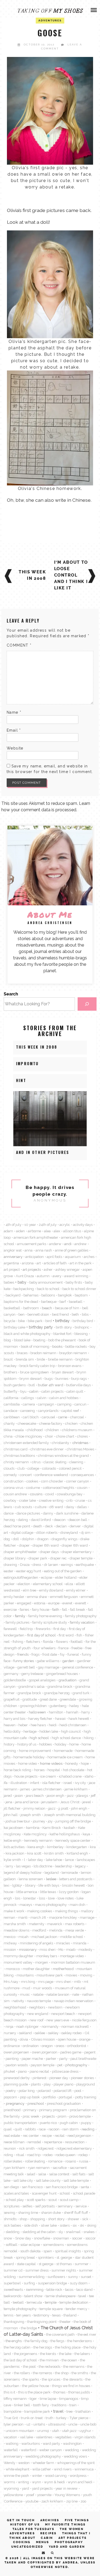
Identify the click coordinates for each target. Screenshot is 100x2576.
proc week (31, 2116)
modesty (85, 1949)
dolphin (28, 1539)
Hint (21, 1080)
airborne (34, 1231)
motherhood (63, 1969)
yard (25, 2488)
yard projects (42, 2488)
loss (42, 1898)
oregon (47, 2046)
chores (82, 1436)
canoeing (28, 1411)
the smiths (80, 2373)
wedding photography (43, 2456)
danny (48, 1513)
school (65, 2193)
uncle (73, 2424)
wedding (72, 2450)
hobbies (45, 1744)
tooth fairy (41, 2405)
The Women (72, 2529)
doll (16, 1539)
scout (53, 2200)
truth (49, 2418)
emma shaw (37, 1597)
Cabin (47, 2538)
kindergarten (77, 1847)
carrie (63, 1417)
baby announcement (46, 1282)
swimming (35, 2289)
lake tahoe (54, 1860)
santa (85, 2187)
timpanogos (69, 2399)
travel (58, 2411)
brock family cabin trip (37, 1366)
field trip (26, 1629)
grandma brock (60, 1686)
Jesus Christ (70, 1802)
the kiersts (48, 2354)
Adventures (22, 2533)
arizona (28, 1263)
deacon (60, 1520)
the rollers (22, 2373)
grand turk (81, 1693)
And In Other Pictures (43, 1152)
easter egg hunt (29, 1571)
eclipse (47, 1577)
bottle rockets (76, 1346)
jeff (93, 1795)
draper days (49, 1552)
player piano (63, 2084)
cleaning (76, 1462)
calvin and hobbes (64, 1398)
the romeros (42, 2373)
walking (12, 2443)
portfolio (49, 2097)
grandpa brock (29, 1693)
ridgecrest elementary (74, 2148)
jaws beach (35, 1795)
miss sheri (47, 1949)
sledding (13, 2232)
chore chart (65, 1436)
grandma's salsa (31, 1686)
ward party (51, 2443)
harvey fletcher (40, 1718)
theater (65, 2322)
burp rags (79, 1378)
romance (55, 2161)
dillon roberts (47, 1532)
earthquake (85, 1565)
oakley (53, 2033)
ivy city (80, 1783)
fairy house (41, 1609)
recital (60, 2135)
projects (48, 2116)
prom (62, 2116)
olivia (24, 2039)
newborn (55, 2007)
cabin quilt (75, 1391)
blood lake (22, 1340)
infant (35, 1783)
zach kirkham (52, 2501)
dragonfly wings (64, 1539)
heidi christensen (73, 1725)
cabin (34, 1391)
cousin (82, 1488)
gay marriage (49, 1667)
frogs (35, 1654)
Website (15, 748)
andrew (81, 1244)
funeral (73, 1654)
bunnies (62, 1378)
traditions (59, 2405)
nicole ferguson (84, 2020)
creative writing (51, 1500)
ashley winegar (68, 1269)
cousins (36, 1494)
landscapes (86, 1860)
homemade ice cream (65, 1757)
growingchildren (33, 1706)
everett (81, 1603)
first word (66, 1635)
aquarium (73, 1257)
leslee (51, 1879)
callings (28, 1398)
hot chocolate (74, 1770)
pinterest (39, 2078)
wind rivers (63, 2469)
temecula (34, 2302)
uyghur (85, 2431)
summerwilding (32, 2277)
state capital (26, 2264)
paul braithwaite (83, 2059)
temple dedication (74, 2302)
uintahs (39, 2424)
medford (39, 1930)
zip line (72, 2501)
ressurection (75, 2142)
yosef (30, 2495)
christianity (60, 1443)
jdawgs (82, 1795)
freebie (77, 1648)
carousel (48, 1417)
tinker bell (22, 2405)
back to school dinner (79, 1289)
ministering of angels (36, 1943)
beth (75, 1314)
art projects (32, 1269)
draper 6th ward (46, 1545)
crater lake (28, 1500)
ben (21, 1314)
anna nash (44, 1250)
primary (30, 2110)
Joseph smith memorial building (70, 1815)
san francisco (32, 2187)
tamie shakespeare (61, 2296)
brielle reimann (60, 1359)
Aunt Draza (25, 1276)
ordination (31, 2046)
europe (54, 1603)
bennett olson (38, 1314)
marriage (87, 1917)
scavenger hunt (44, 2193)
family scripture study (50, 1622)
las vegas (23, 1866)
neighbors (37, 2007)
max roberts (75, 1924)
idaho (89, 1776)
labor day (35, 1860)
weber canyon (51, 2450)
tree (69, 2411)
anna (29, 1250)
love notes (66, 1898)
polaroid (44, 2091)
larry (9, 1866)
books (57, 1346)
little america (27, 1892)
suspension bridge (52, 2283)
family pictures (17, 1622)
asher (48, 1269)
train (73, 2405)
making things (66, 1911)
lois (18, 1898)
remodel (34, 2142)
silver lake (49, 2225)
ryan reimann (39, 2168)
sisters (65, 2225)
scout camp (69, 2200)
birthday (62, 1321)
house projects (26, 1776)
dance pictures (28, 1513)
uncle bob (88, 2424)
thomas (59, 2392)
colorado (49, 1468)
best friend (60, 1314)
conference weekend (51, 1475)
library (30, 1885)
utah (56, 2431)
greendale (68, 1699)
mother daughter (36, 1969)
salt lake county (48, 2180)
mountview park (50, 1975)
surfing (29, 2283)
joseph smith (31, 1815)
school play (15, 2200)
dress (37, 1565)
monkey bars (47, 1956)
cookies (32, 1481)
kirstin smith (54, 1853)
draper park (38, 1558)
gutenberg (58, 1706)
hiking (89, 1738)
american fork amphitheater (36, 1237)
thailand (70, 2315)
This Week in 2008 (32, 575)
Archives (50, 2520)
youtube (32, 2501)
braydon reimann (73, 1353)
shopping (38, 2219)
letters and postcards (76, 1879)
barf (63, 1301)
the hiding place (68, 2347)
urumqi (43, 2431)
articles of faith (55, 1263)
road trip (34, 2155)
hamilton (56, 1712)
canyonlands (48, 1411)
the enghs (14, 2341)
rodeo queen (65, 2155)
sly (61, 2232)
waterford (29, 2450)
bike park (35, 1321)
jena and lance (27, 1802)
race (42, 2129)
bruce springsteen (34, 1372)
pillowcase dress (65, 2071)
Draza (25, 1565)
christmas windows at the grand (63, 1455)
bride (41, 1359)
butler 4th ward (51, 1385)
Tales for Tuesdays (33, 2529)
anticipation (35, 1257)
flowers (62, 1642)
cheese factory (51, 1423)
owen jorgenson (45, 2052)
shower (73, 2219)
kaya (86, 1834)
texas (56, 2315)
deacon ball (78, 1520)
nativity (18, 2001)
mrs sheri (64, 1982)
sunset (86, 2277)
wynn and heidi (80, 2482)
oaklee (40, 2033)
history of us (27, 1744)
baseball (76, 1301)
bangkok (65, 1295)
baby (22, 1282)
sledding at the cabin (39, 2232)
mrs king (28, 1982)
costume (33, 1488)
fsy (62, 1654)
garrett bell (26, 1667)
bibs (85, 1314)
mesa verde (75, 1930)
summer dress (37, 2270)
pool (78, 2091)
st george (46, 2264)
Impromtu (27, 1063)
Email (14, 730)
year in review (67, 2488)
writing (23, 2482)
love (51, 1898)
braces (22, 1353)
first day (60, 1629)
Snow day (23, 2238)
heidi (53, 1725)
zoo (83, 2501)
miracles (63, 1943)
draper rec (58, 1558)
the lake (65, 2354)
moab (71, 1949)
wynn (37, 2482)
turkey (61, 2418)
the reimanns (74, 2366)
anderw (55, 1244)
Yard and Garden (67, 2547)
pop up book (30, 2097)
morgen (42, 1962)
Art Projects (73, 2538)
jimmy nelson (34, 1808)
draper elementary (77, 1552)
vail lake (27, 2437)
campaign (46, 1404)
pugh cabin (69, 2123)
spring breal (25, 2257)
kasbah (69, 1828)
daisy (70, 1507)
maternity (37, 1924)
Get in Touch (21, 2520)
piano (22, 2071)
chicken (71, 1423)
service (81, 2206)
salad (31, 2174)
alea (47, 1231)
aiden (20, 1231)
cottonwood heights (59, 1488)
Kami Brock (52, 1828)
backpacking (24, 1289)
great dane (48, 1699)
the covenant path (60, 2334)
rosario (71, 2161)
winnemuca (84, 2469)
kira (93, 1847)
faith (56, 1609)
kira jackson (15, 1853)
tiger (33, 2399)
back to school (48, 1289)
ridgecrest (46, 2148)
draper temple (81, 1558)
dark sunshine (67, 1513)
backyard (13, 1295)
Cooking (22, 2542)
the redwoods (49, 2366)
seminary (65, 2206)
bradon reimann (43, 1353)
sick (85, 2219)
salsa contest (59, 2174)
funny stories (24, 1661)
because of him (67, 1308)
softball (11, 2245)
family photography (81, 1616)
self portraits (45, 2206)
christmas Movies (80, 1449)
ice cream (48, 1776)
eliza (69, 1584)
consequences (82, 1475)
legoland (52, 1872)
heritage (30, 1731)
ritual (20, 2155)
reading (88, 2129)
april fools (54, 1257)
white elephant (17, 2469)
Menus (43, 2542)
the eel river (87, 2334)
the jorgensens (25, 2354)
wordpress (78, 2475)
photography (76, 2065)
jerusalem (49, 1802)
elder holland (66, 1577)
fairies (24, 1609)
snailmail (73, 2232)
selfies (27, 2206)
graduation (67, 1680)
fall (65, 1609)
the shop (62, 2373)
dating (23, 1520)
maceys (26, 1905)
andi (68, 1244)
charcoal (77, 1417)
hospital (54, 1770)
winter (37, 2475)
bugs (49, 1378)
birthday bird (83, 1321)
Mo (61, 1949)
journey (39, 1821)
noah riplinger (27, 2026)
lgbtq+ (17, 1885)
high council (71, 1731)
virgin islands (85, 2437)
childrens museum (77, 1430)
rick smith (27, 2148)
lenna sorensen (31, 1879)
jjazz (52, 1808)
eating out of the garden (63, 1571)
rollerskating (35, 2161)
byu (23, 1391)
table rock (54, 2289)
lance (69, 1860)
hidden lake (49, 1731)
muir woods (43, 1988)
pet (60, 2065)
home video (27, 1763)
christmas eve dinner (47, 1449)
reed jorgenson (79, 2135)
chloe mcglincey (29, 1436)
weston (24, 2463)
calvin (42, 1398)
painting (12, 2059)
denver (75, 1526)
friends (23, 1654)
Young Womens (67, 2495)
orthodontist (77, 2046)
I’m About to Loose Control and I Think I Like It (71, 575)
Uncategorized (27, 2547)
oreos (60, 2046)
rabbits (30, 2129)
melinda (56, 1930)
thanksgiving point (42, 2322)
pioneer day (59, 2078)
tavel (82, 2296)
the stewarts (73, 2379)
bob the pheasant (62, 1340)
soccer (77, 2238)
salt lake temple (76, 2180)
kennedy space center (73, 1840)
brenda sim (25, 1359)
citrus (36, 1462)
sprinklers (46, 2257)
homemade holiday (29, 1757)
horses (39, 1770)
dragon (43, 1539)
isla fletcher (51, 1783)
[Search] (87, 1004)
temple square (51, 2309)
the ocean (69, 2360)
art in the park (81, 1263)
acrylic (65, 1225)
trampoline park (37, 2411)
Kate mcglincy (35, 1834)
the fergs (57, 2341)
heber (23, 1725)
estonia (40, 1603)
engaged (24, 1603)
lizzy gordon (69, 1892)
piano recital (39, 2071)
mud (26, 1988)
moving (86, 1975)
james (25, 1789)
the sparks (31, 2379)
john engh (79, 1808)
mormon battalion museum (73, 1962)
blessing (81, 1334)
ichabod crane (70, 1776)
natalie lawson (58, 1994)
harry (86, 1712)
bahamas (31, 1295)
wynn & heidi (54, 2482)
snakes (89, 2232)
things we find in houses (71, 2386)
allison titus (72, 1231)
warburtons (31, 2443)
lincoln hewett (73, 1885)
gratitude (30, 1699)
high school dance (66, 1738)
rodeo (48, 2155)
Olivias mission (43, 2039)
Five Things (77, 2520)
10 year (30, 1225)
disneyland (69, 1532)
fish (79, 1635)
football (77, 1642)
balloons (48, 1295)
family (20, 1616)
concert (26, 1475)
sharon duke (51, 2212)
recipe (47, 2135)
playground (86, 2084)
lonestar (30, 1898)
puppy (86, 2123)
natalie (38, 1994)
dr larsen (51, 1565)
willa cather (42, 2469)
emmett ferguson (64, 1597)
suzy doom (79, 2283)
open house (67, 2039)
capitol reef (70, 1411)
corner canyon (78, 1481)
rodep (83, 2155)
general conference (78, 1667)
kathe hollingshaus (65, 1834)
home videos (51, 1763)
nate (76, 1994)
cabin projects (52, 1391)
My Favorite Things (65, 2525)
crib (69, 1500)
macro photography (51, 1905)
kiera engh (36, 1847)
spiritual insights (68, 2251)
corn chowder (52, 1481)
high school (39, 1738)
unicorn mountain (20, 2431)
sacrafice (60, 2168)
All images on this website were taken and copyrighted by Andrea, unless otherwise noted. (50, 2563)
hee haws (38, 1725)
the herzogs (43, 2347)
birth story (64, 1327)
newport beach (63, 2014)
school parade (84, 2193)
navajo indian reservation (74, 2001)
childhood (35, 1430)
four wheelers (45, 1648)
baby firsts (74, 1282)
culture (41, 1507)
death (38, 1526)
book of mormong (35, 1346)
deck (49, 1526)
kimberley (55, 1847)
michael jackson (44, 1937)
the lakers (82, 2354)
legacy (80, 1866)
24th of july (48, 1225)
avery (57, 1276)
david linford (41, 1520)
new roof (37, 2020)
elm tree (30, 1590)
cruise (80, 1500)
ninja (9, 2026)
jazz (70, 1795)
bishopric (82, 1327)
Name (14, 712)
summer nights (64, 2270)
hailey (74, 1706)
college (33, 1468)
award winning (76, 1276)
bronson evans (70, 1366)
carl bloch (31, 1417)
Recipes (48, 2533)
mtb (77, 1982)
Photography (69, 2542)
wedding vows (75, 2456)
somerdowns (53, 2245)
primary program (53, 2110)
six (75, 2225)
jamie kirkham (76, 1789)
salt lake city (23, 2180)
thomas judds (79, 2392)
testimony (41, 2315)
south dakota (30, 2251)
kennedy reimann (38, 1840)
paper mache (32, 2059)
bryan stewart (63, 1372)
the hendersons (79, 2341)
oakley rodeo (71, 2033)
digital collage (22, 1532)
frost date (50, 1654)
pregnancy (15, 2103)
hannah (72, 1712)
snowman (61, 2238)
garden (68, 1661)
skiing (92, 2225)
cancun (80, 1404)
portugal (65, 2097)
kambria (33, 1828)
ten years (23, 2315)
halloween (37, 1712)
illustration (19, 1783)
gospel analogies (42, 1680)
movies (71, 1975)
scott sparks (36, 2200)
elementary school (48, 1584)
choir (49, 1436)
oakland (25, 2033)
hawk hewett (79, 1718)
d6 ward (56, 1507)
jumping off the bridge (73, 1821)
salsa (42, 2174)
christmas (80, 1443)
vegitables (63, 2437)
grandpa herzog (57, 1693)
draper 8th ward (75, 1545)
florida (48, 1642)
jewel (87, 1802)
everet (67, 1603)
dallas (82, 1507)
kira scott (34, 1853)
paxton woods (17, 2065)
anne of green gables (72, 1250)
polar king (27, 2091)
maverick (55, 1924)
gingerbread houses (62, 1674)
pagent (90, 2052)
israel (68, 1783)
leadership (64, 1866)
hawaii (60, 1718)
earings (67, 1565)
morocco (13, 1969)
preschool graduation (64, 2103)
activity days (83, 1225)
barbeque (49, 1301)
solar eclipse (30, 2245)
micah (23, 1937)
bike (21, 1321)
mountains (25, 1975)
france (63, 1648)
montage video (72, 1956)
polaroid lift (63, 2091)
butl (32, 1385)
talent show (33, 2296)
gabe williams (48, 1661)
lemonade (70, 1872)
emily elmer (76, 1590)
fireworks (43, 1629)
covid (50, 1494)
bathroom (31, 1308)
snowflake (42, 2238)
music (25, 1994)
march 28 (38, 1917)
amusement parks (32, 1244)
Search (11, 994)
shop (23, 2219)
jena (9, 1802)
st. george (64, 2257)
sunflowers (56, 2277)
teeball (18, 2302)
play (47, 2084)
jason (19, 1795)
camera (29, 1404)
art (39, 1263)
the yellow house (36, 2386)
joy (50, 1821)
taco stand (84, 2289)
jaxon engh (55, 1795)
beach (47, 1308)
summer (82, 2264)
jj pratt (63, 1808)
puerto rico (48, 2123)
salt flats (79, 2174)
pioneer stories (82, 2078)
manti (23, 1917)
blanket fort (62, 1334)
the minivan (49, 2360)
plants (36, 2084)
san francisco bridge (62, 2187)
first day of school (41, 1635)
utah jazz (69, 2431)
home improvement (35, 1751)
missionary (28, 1949)
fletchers (33, 1642)
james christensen (47, 1789)
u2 (28, 2424)
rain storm (71, 2129)
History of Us (25, 2525)
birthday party (41, 1327)
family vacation (82, 1622)
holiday (61, 1744)
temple (51, 2302)
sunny (73, 2277)
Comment (19, 645)
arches (89, 1257)
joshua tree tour (18, 1821)
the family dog (36, 2341)
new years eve (58, 2020)
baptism (81, 1295)
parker (51, 2059)
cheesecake (27, 1423)
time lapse (48, 2399)
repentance (53, 2142)
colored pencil (70, 1468)
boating (39, 1340)
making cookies (40, 1911)
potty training (86, 2097)
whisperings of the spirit (76, 2463)
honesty (72, 1763)
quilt (18, 2129)
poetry (11, 2091)
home (74, 1744)
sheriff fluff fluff (76, 2212)
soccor (91, 2238)
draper (24, 1545)
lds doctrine (43, 1866)
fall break (78, 1609)
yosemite (44, 2495)
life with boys (49, 1885)
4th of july (13, 1225)
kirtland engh (77, 1853)
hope (85, 1763)
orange (85, 2039)
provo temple (80, 2116)
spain (48, 2251)
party (63, 2059)
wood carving (56, 2475)
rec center (31, 2135)
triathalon (83, 2411)
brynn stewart (31, 1378)
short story (56, 2219)
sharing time (28, 2212)
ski (82, 2225)
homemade (63, 1751)
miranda (80, 1943)
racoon (54, 2129)
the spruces (51, 2379)
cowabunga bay (70, 1494)
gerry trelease (32, 1674)
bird (49, 1321)
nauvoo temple (39, 2001)
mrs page (46, 1982)
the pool (29, 2366)
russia (84, 2161)
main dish (77, 1905)
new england (38, 2014)
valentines (44, 2437)
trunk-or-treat (32, 2418)
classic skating (55, 1462)
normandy (50, 2026)
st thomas (64, 2264)
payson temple (43, 2065)
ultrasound (57, 2424)
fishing (18, 1642)
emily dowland (51, 1590)
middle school (72, 1937)
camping (64, 1404)
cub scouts (23, 1507)
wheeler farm (43, 2463)
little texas (48, 1892)
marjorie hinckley (63, 1917)
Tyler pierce (79, 2418)
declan (61, 1526)
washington (72, 2443)
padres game (71, 2052)
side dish (31, 2225)
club (21, 1468)
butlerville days (78, 1385)
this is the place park (34, 2392)
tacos (69, 2289)
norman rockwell (75, 2026)
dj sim (86, 1532)
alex (57, 1231)
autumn (43, 1276)
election (24, 1584)
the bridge (29, 2328)
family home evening (45, 1616)
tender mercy (76, 2309)
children (52, 1430)
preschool (36, 2103)
